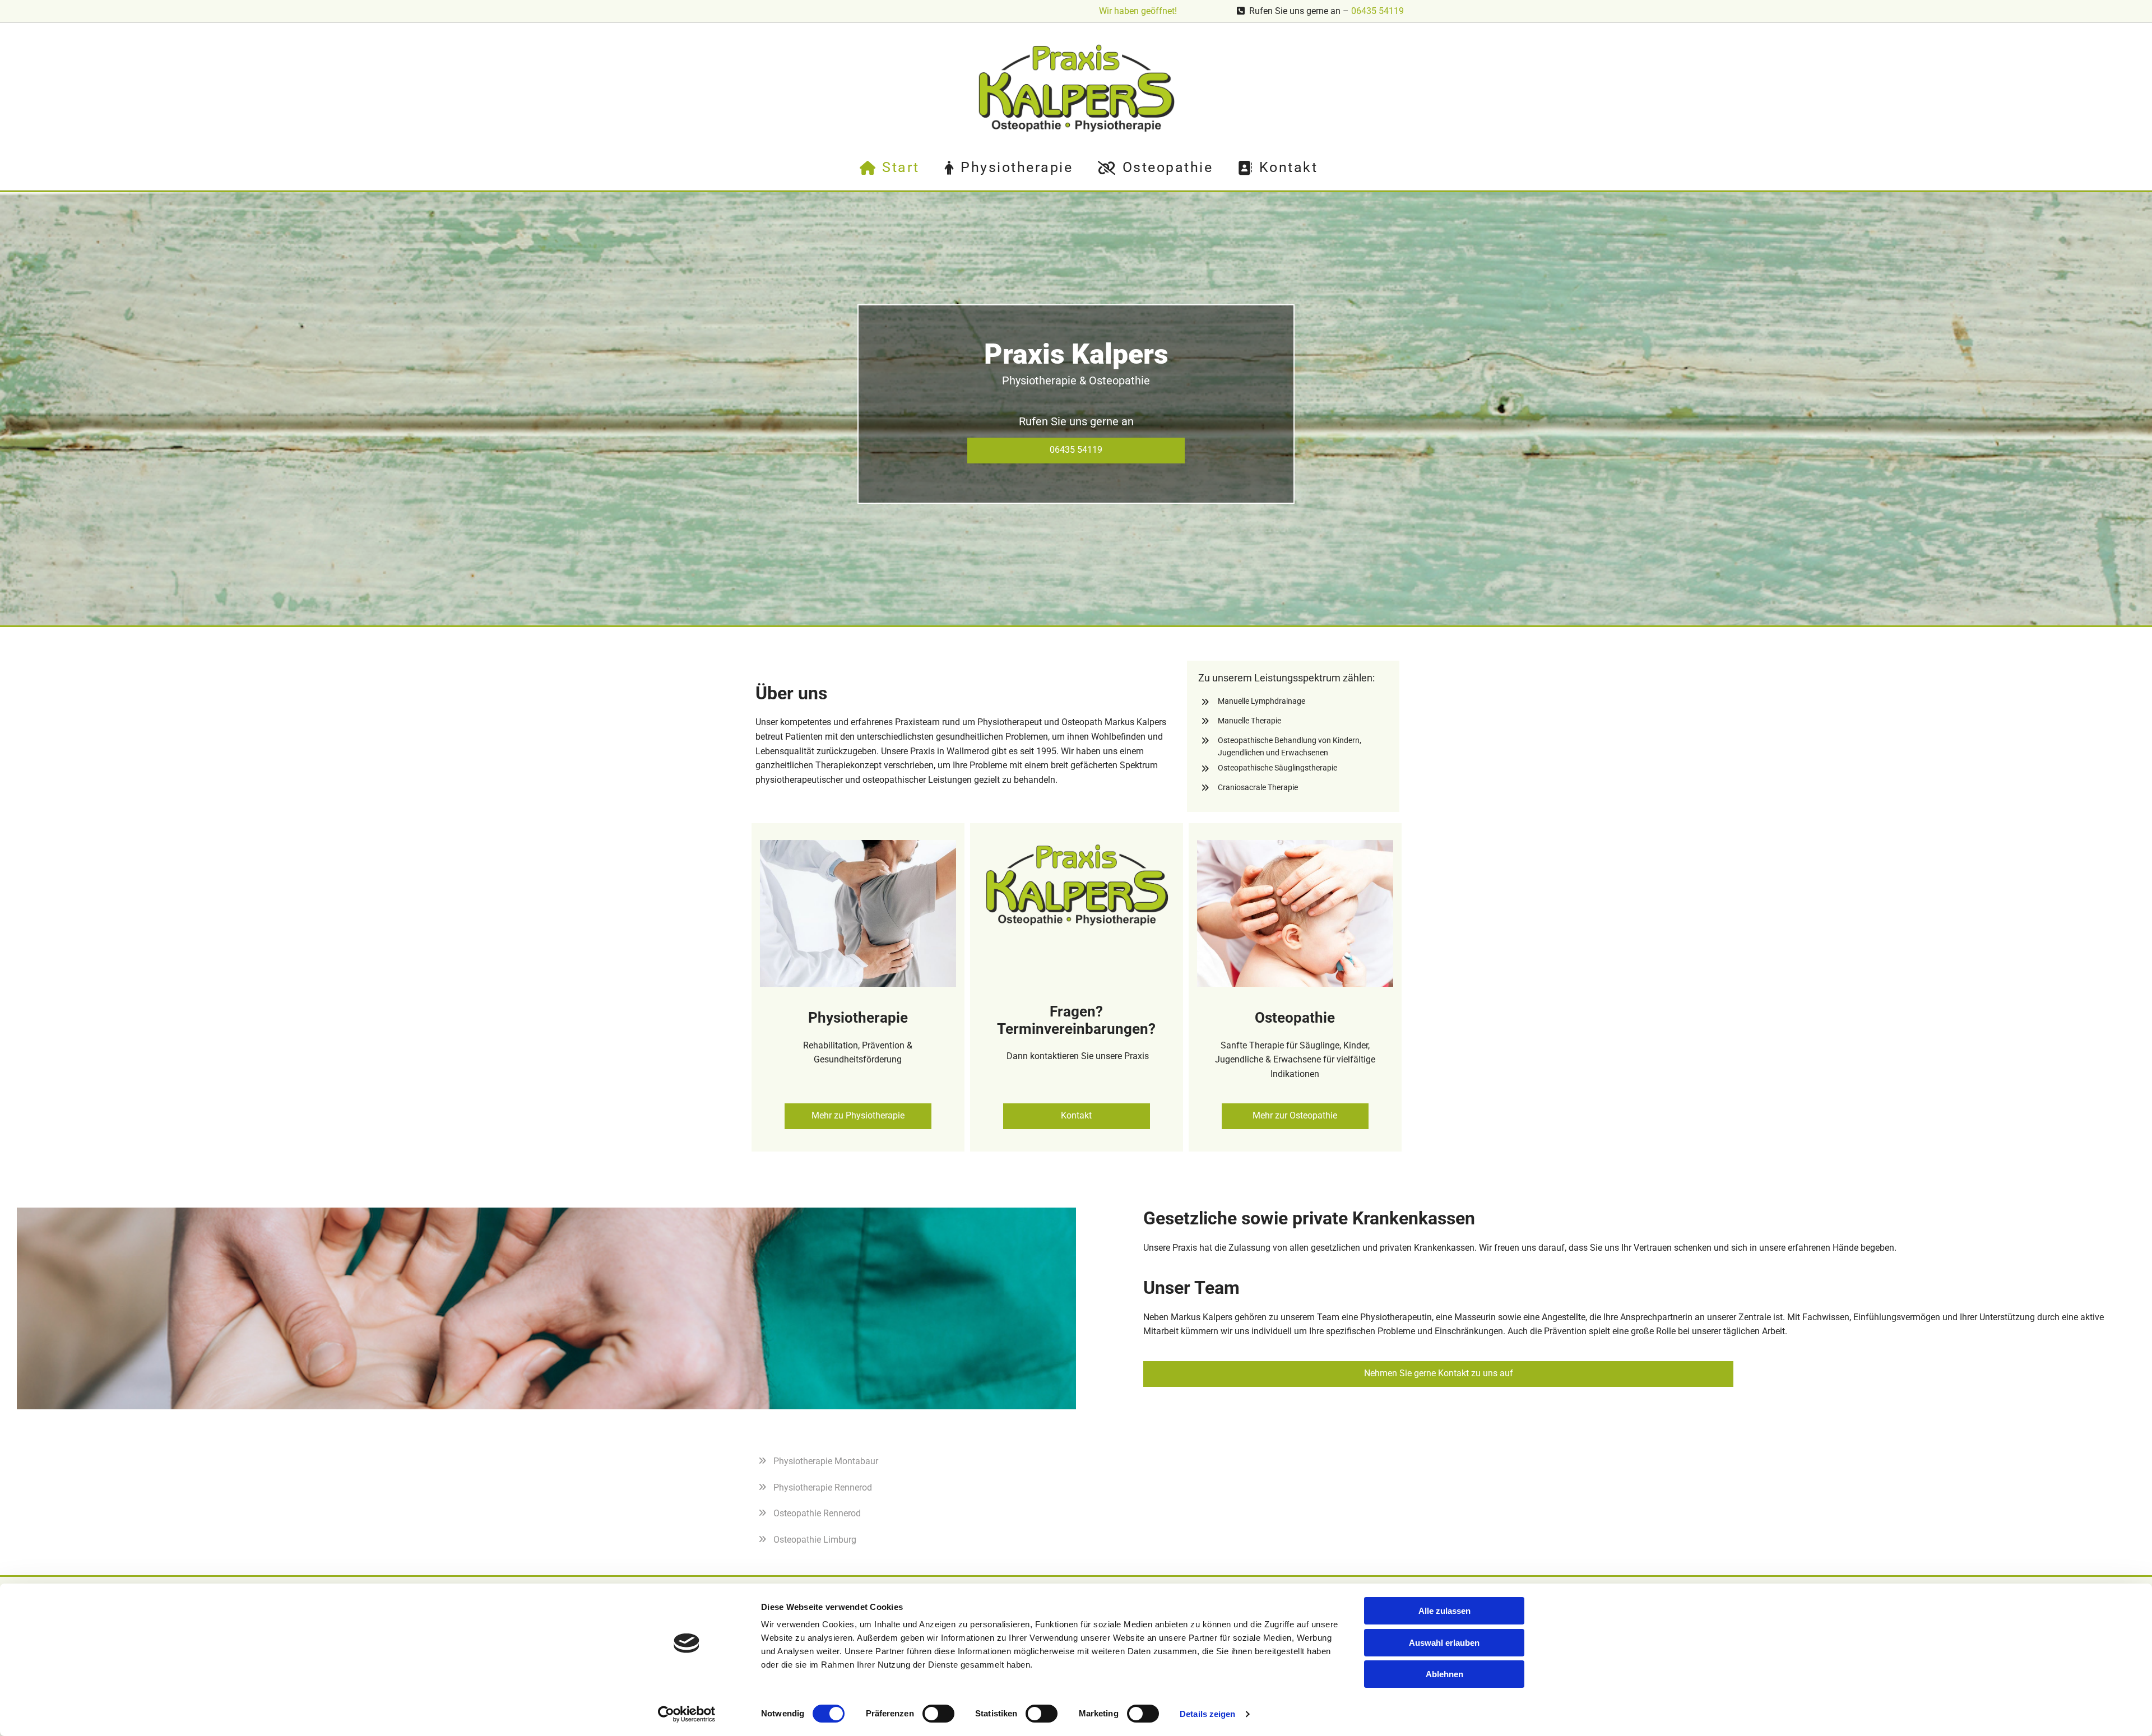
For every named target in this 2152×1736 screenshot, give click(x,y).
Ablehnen (1444, 1674)
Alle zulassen (1444, 1611)
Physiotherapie (1017, 167)
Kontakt (1288, 167)
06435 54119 (1378, 11)
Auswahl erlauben (1444, 1643)
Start (901, 167)
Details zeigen (1207, 1714)
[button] (1076, 451)
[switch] (938, 1714)
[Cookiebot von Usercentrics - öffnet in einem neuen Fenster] (687, 1714)
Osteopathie (1168, 167)
